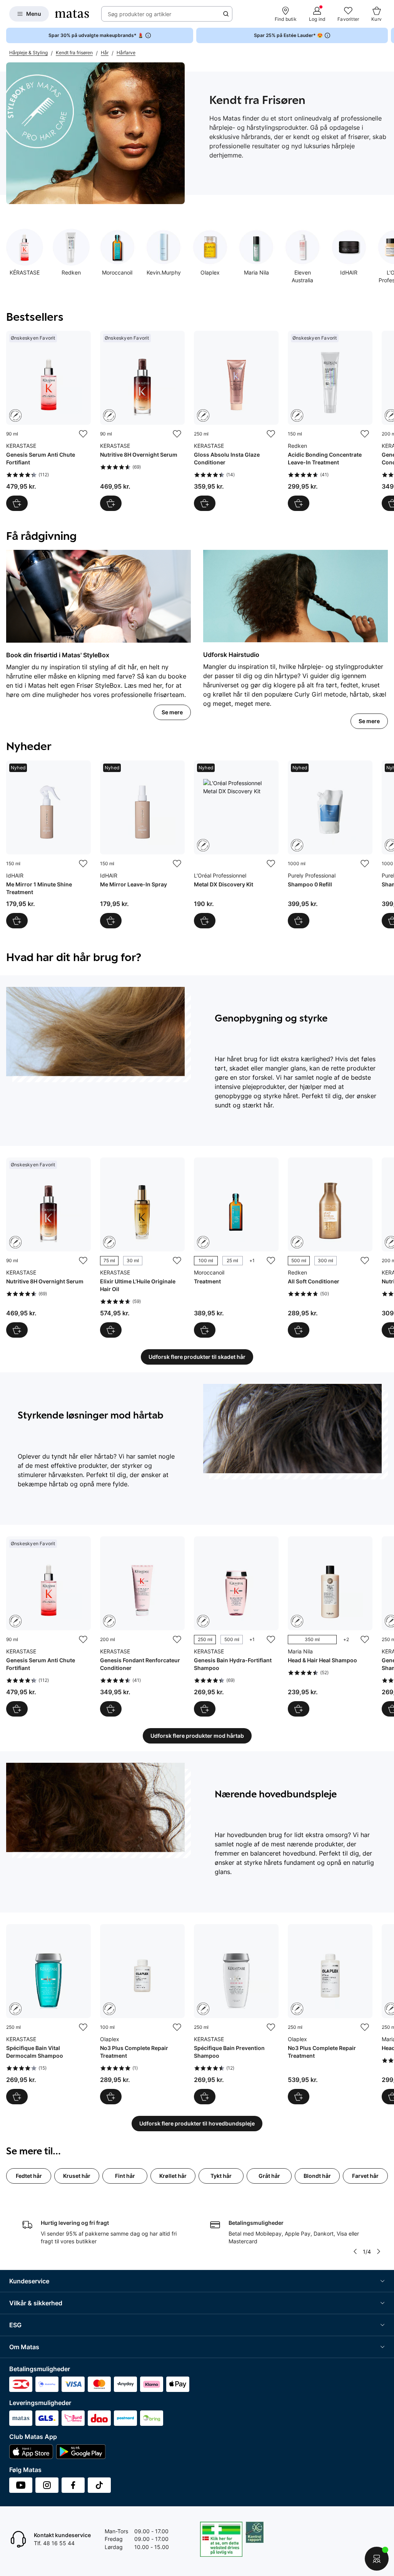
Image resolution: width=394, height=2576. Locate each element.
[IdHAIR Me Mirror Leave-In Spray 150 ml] (142, 844)
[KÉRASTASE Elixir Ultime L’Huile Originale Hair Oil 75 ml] (142, 1248)
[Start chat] (377, 2559)
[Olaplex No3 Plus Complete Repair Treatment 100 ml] (142, 2014)
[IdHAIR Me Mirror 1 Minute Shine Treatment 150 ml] (48, 844)
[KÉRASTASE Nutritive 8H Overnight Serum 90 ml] (142, 421)
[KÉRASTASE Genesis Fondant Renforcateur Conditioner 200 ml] (142, 1626)
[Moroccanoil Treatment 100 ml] (236, 1248)
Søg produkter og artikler (139, 14)
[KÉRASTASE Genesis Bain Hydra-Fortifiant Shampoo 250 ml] (236, 1626)
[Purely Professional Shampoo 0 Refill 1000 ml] (330, 844)
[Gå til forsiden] (72, 14)
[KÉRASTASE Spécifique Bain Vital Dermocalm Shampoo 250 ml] (48, 2014)
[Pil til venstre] (355, 2251)
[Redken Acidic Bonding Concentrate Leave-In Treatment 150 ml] (330, 421)
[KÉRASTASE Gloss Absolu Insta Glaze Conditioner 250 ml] (236, 421)
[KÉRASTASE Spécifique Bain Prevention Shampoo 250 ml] (236, 2014)
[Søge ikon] (226, 14)
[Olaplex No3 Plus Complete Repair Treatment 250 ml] (330, 2014)
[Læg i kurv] (17, 503)
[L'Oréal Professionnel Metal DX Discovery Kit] (236, 844)
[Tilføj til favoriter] (83, 434)
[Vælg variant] (111, 1330)
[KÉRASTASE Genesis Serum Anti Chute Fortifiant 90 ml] (48, 421)
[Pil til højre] (388, 35)
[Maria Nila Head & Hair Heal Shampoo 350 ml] (330, 1626)
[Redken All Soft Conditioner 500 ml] (330, 1248)
